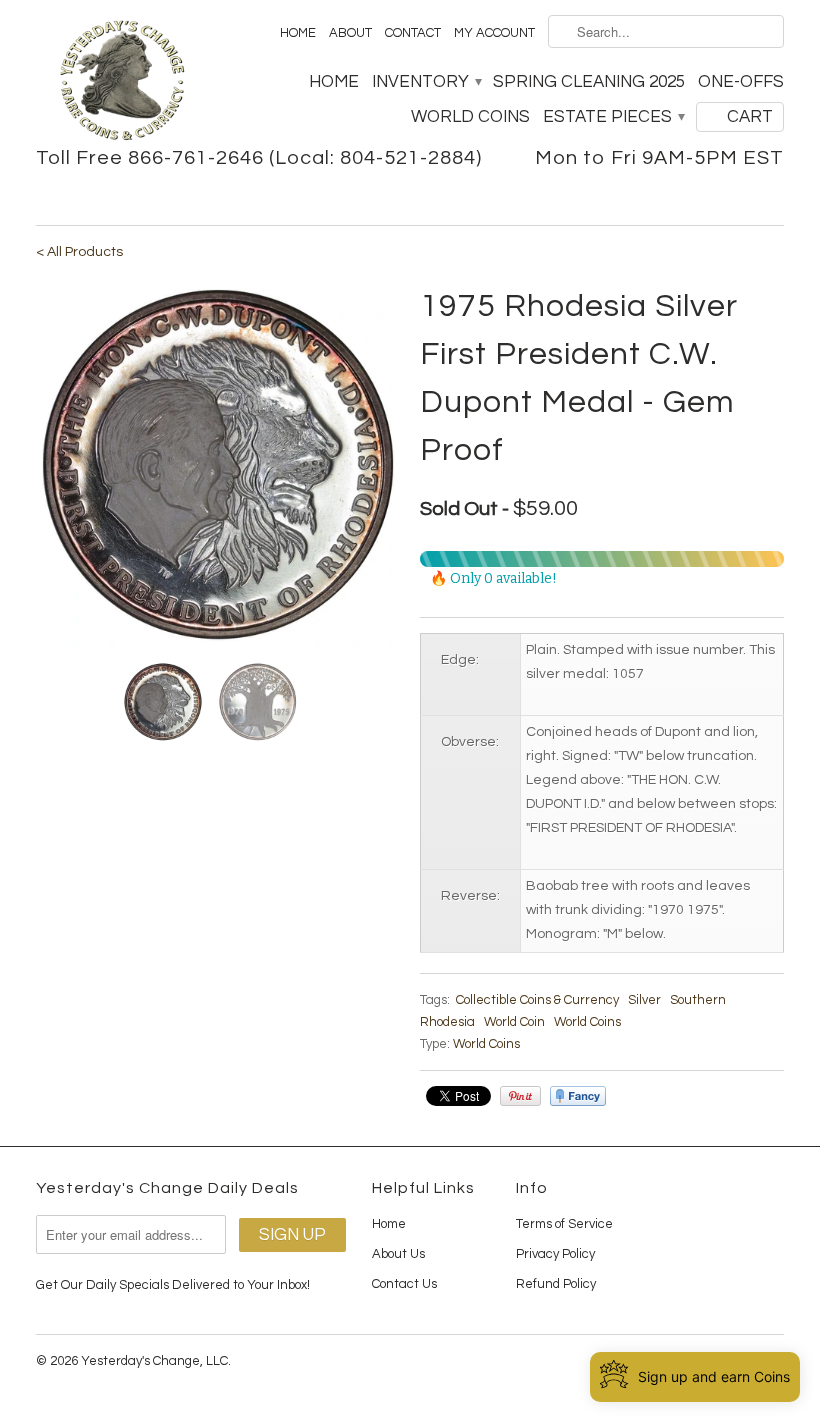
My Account (494, 33)
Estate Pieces (613, 117)
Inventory (426, 82)
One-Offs (741, 82)
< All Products (79, 252)
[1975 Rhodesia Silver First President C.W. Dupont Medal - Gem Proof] (218, 465)
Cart (750, 117)
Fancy (578, 1096)
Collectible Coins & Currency (537, 1000)
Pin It (520, 1096)
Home (298, 33)
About (350, 33)
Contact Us (404, 1284)
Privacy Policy (555, 1254)
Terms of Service (564, 1224)
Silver (644, 1000)
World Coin (514, 1022)
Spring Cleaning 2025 (589, 82)
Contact (413, 33)
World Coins (470, 117)
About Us (398, 1254)
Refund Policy (556, 1284)
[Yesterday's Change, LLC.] (122, 82)
